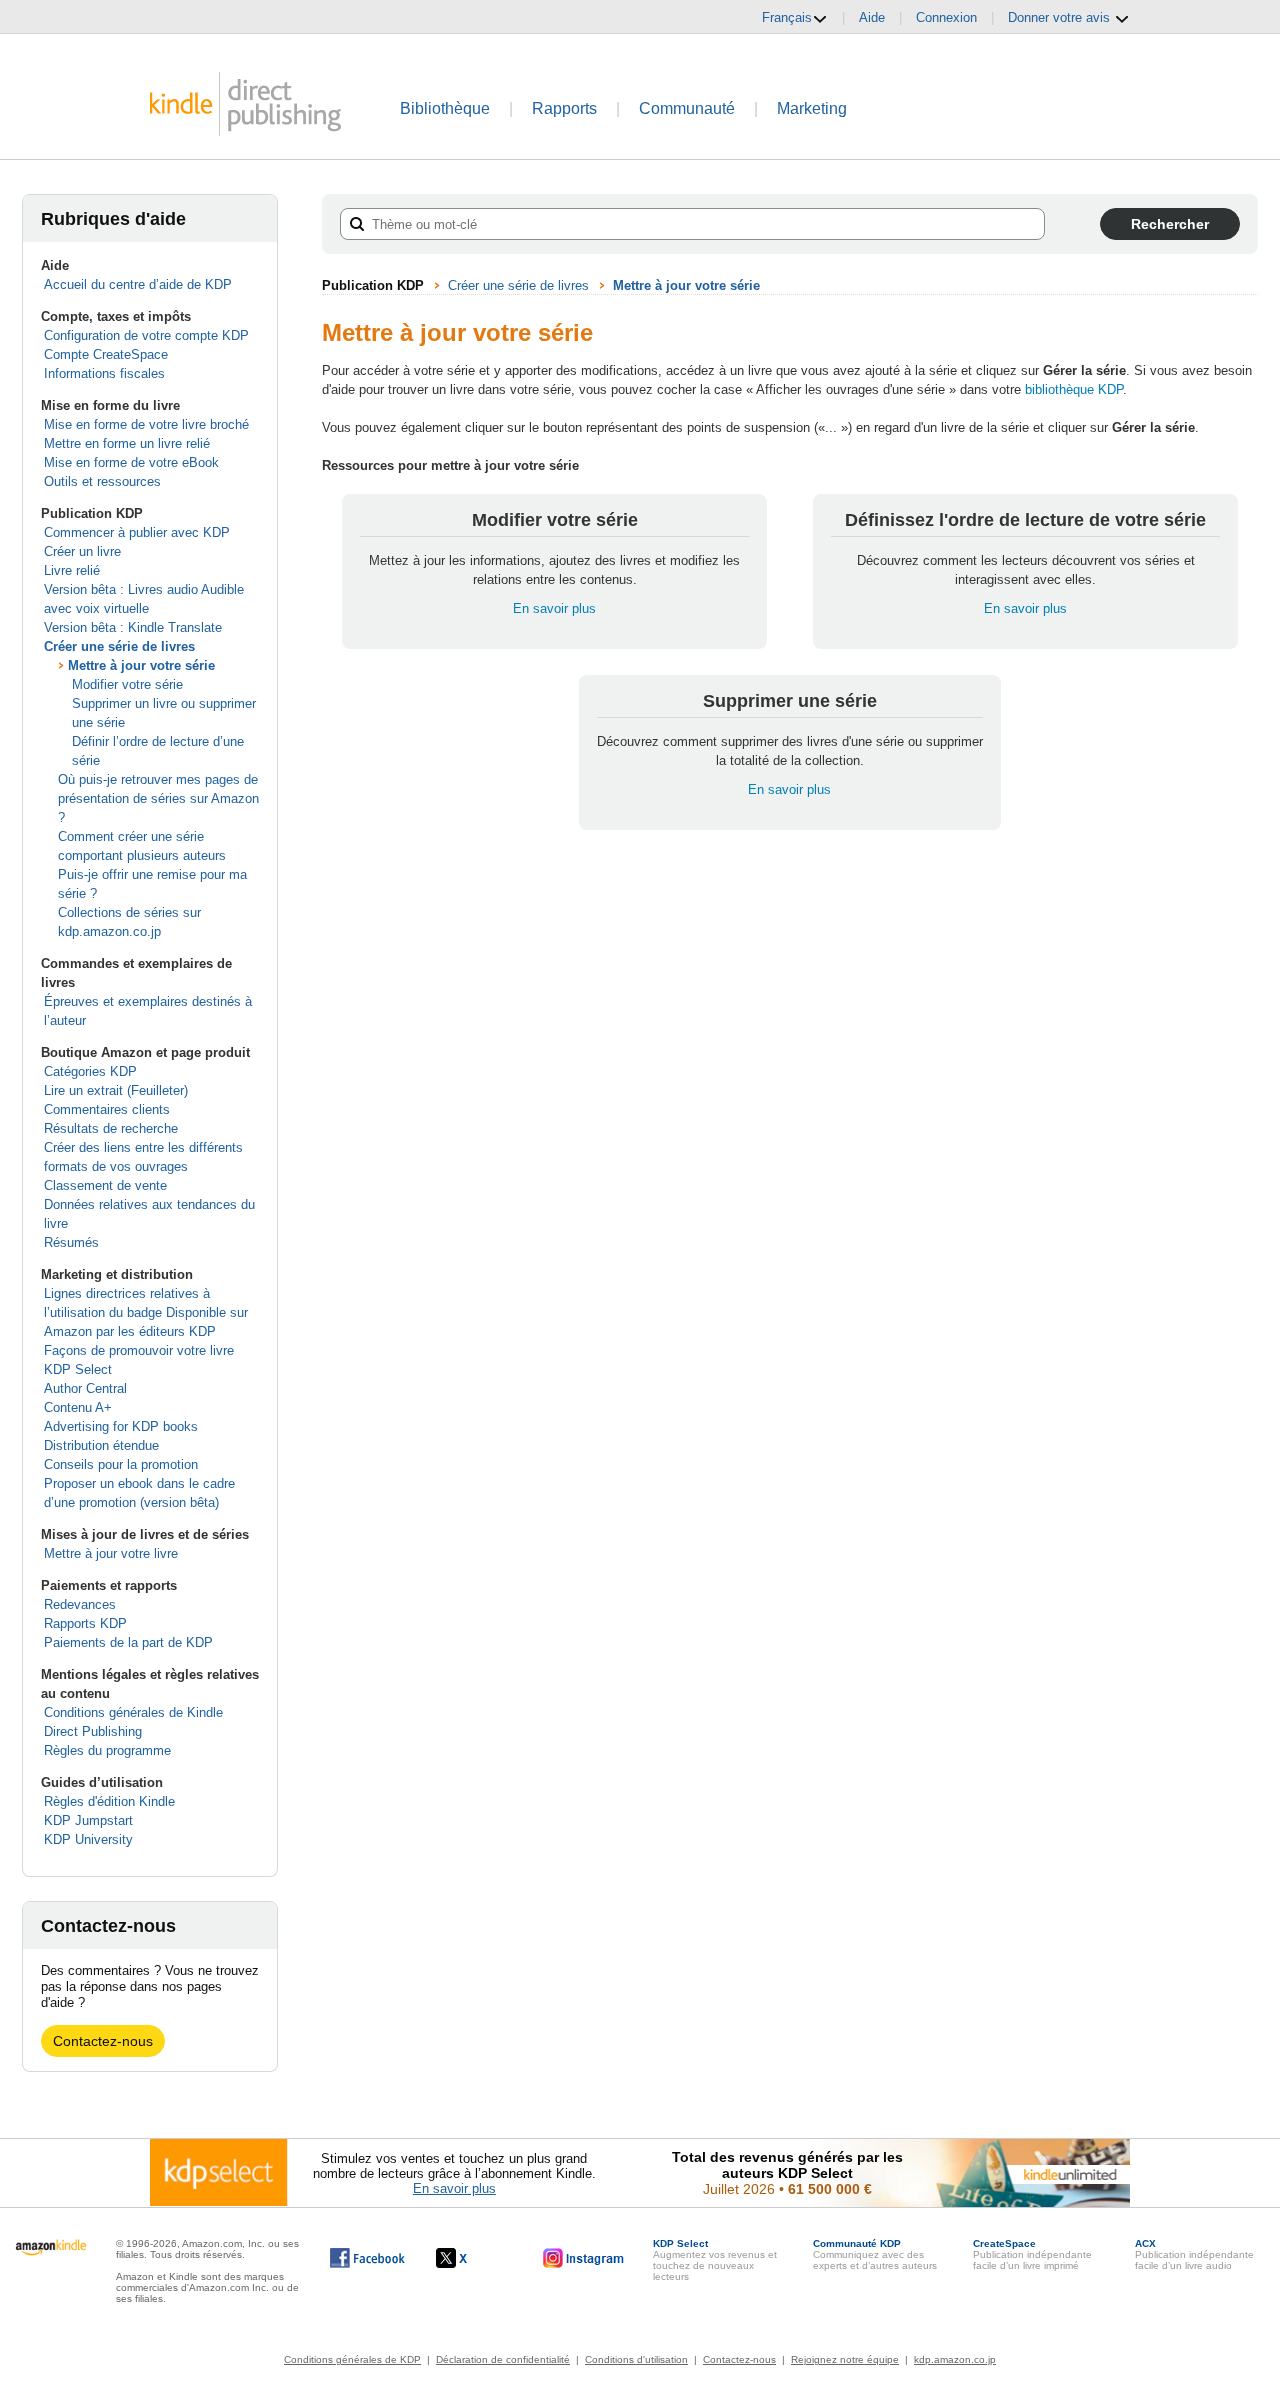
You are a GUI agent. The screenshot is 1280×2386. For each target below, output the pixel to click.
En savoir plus (554, 608)
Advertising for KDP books (121, 1426)
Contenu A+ (78, 1407)
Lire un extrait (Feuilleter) (116, 1090)
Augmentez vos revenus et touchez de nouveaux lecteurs (715, 2260)
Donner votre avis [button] (1061, 17)
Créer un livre (82, 551)
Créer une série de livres (119, 646)
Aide (872, 17)
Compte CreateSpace (106, 354)
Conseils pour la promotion (121, 1464)
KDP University (88, 1839)
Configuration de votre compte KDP (146, 335)
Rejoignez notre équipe (845, 2359)
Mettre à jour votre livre (111, 1553)
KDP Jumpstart (88, 1820)
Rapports (564, 108)
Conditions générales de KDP (352, 2359)
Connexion (946, 17)
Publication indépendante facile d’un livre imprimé (1032, 2254)
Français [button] (787, 17)
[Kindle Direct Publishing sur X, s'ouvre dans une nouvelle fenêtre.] (472, 2258)
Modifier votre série (127, 684)
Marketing (812, 108)
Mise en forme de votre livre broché (146, 424)
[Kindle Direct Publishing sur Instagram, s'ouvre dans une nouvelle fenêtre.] (584, 2258)
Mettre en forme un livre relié (127, 443)
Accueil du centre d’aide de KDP (138, 284)
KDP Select (78, 1369)
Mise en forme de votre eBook (131, 462)
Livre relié (72, 570)
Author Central (85, 1388)
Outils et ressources (102, 481)
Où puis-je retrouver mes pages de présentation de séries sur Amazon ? (158, 798)
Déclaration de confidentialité (503, 2359)
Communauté (687, 108)
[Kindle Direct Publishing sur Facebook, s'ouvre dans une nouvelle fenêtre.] (367, 2258)
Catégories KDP (90, 1071)
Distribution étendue (101, 1445)
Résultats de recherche (111, 1128)
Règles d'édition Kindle (109, 1801)
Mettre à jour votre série (141, 665)
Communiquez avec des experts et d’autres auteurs (875, 2254)
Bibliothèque (445, 108)
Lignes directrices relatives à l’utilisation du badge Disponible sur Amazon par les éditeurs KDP (146, 1312)
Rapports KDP (85, 1623)
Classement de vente (105, 1185)
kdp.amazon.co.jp (955, 2359)
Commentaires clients (107, 1109)
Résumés (71, 1242)
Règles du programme (107, 1750)
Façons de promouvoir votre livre (139, 1350)
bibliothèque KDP (1074, 389)
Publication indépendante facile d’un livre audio (1194, 2254)
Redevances (80, 1604)
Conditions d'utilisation (636, 2359)
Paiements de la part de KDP (128, 1642)
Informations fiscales (104, 373)
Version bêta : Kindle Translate (133, 627)
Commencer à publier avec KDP (137, 532)
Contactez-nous (103, 2041)
